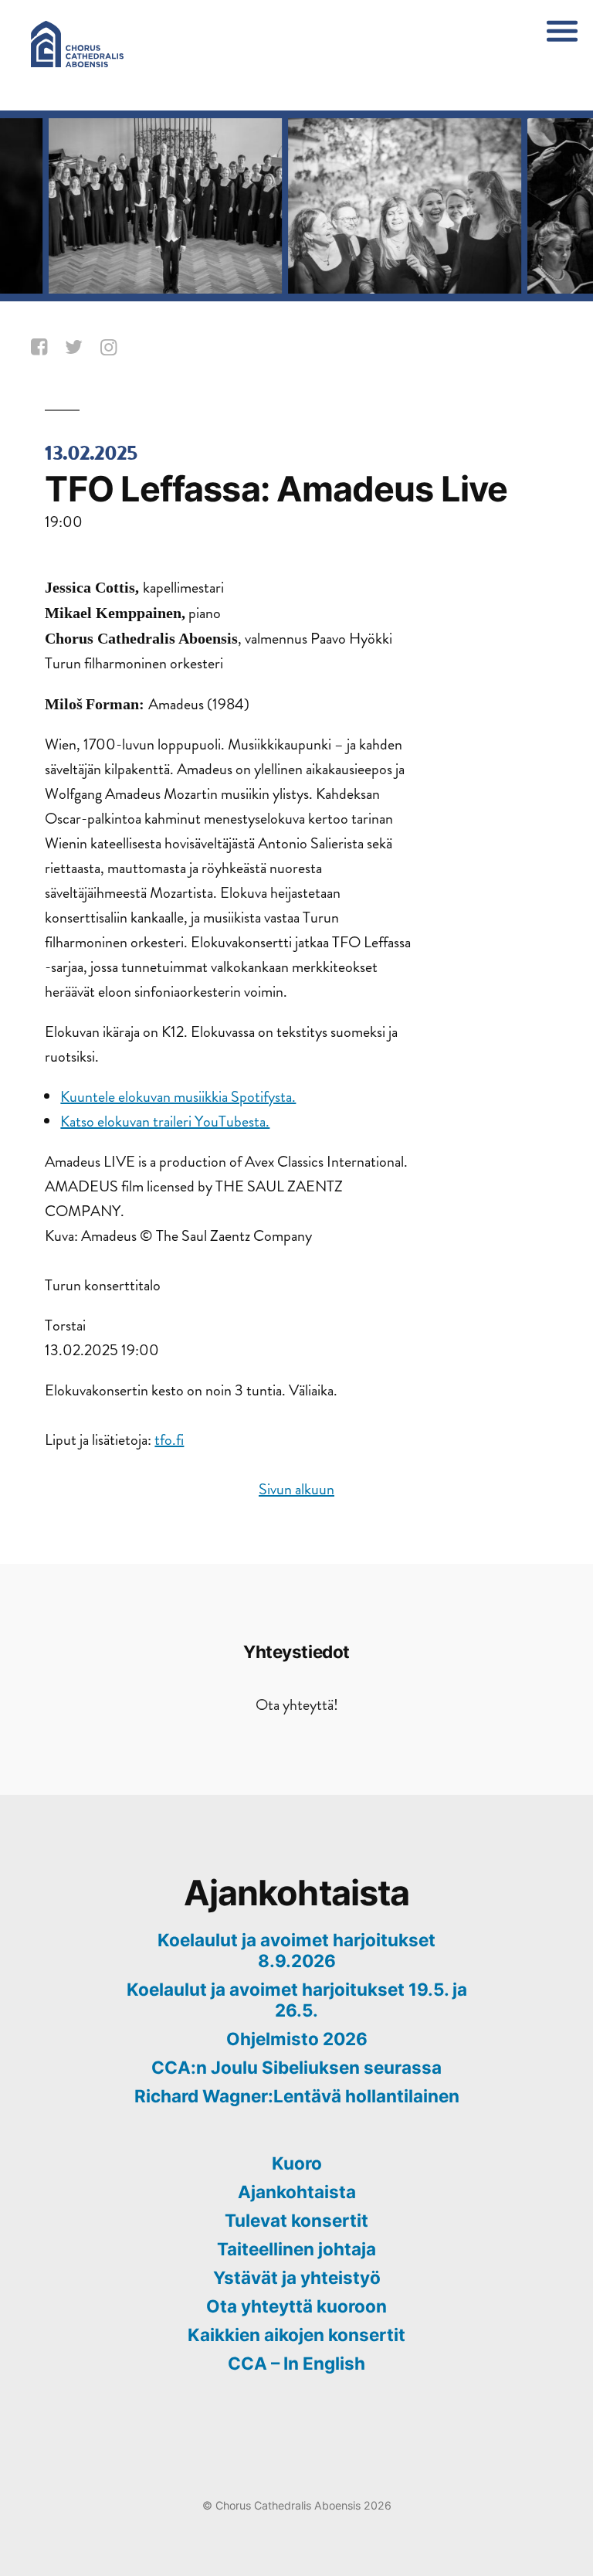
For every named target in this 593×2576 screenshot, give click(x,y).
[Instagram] (111, 348)
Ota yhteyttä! (297, 1705)
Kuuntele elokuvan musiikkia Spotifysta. (178, 1097)
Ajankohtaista (297, 2192)
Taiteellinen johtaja (296, 2249)
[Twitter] (76, 348)
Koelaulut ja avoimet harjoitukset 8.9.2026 (296, 1950)
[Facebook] (41, 348)
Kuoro (297, 2163)
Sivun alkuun (296, 1489)
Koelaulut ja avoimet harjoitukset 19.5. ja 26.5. (297, 2000)
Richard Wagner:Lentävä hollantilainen (297, 2096)
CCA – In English (296, 2363)
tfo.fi (169, 1440)
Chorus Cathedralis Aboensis (288, 2505)
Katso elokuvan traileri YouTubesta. (165, 1121)
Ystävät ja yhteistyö (297, 2277)
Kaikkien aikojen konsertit (296, 2335)
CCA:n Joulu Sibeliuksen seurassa (296, 2067)
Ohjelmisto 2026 (297, 2039)
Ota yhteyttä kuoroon (296, 2306)
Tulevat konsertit (296, 2220)
